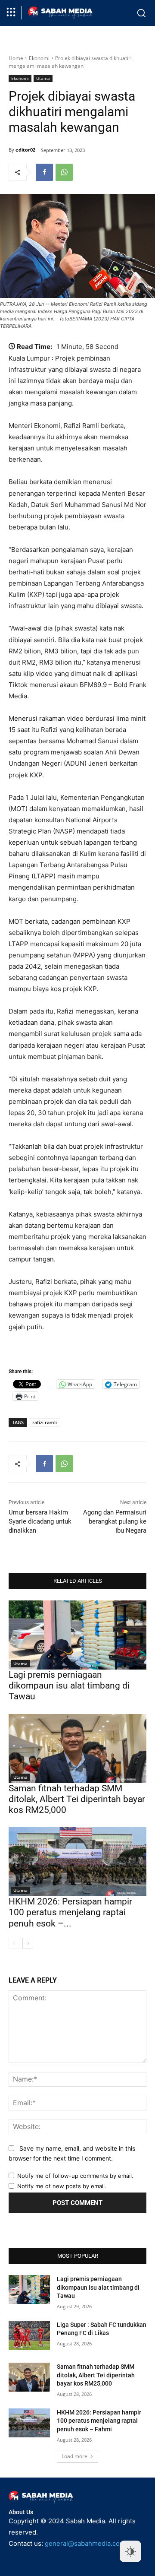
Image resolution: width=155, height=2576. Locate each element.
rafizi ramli (45, 1422)
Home (16, 58)
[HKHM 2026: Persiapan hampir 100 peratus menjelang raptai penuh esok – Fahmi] (77, 1862)
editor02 (25, 150)
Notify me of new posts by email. (62, 2186)
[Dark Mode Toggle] (130, 2551)
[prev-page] (14, 1943)
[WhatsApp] (64, 172)
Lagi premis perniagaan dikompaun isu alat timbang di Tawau (69, 1686)
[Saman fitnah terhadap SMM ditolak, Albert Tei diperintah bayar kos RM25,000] (77, 1749)
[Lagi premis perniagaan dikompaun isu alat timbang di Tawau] (77, 1635)
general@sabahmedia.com (85, 2543)
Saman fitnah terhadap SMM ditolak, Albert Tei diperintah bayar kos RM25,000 (77, 1799)
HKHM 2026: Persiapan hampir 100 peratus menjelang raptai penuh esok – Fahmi (99, 2421)
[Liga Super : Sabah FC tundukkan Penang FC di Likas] (29, 2335)
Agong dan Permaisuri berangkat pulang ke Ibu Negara (115, 1521)
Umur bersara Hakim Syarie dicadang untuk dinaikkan (40, 1521)
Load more (74, 2456)
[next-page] (28, 1943)
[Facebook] (44, 172)
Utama (43, 78)
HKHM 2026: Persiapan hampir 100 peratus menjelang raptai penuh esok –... (70, 1912)
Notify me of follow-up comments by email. (75, 2176)
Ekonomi (39, 58)
